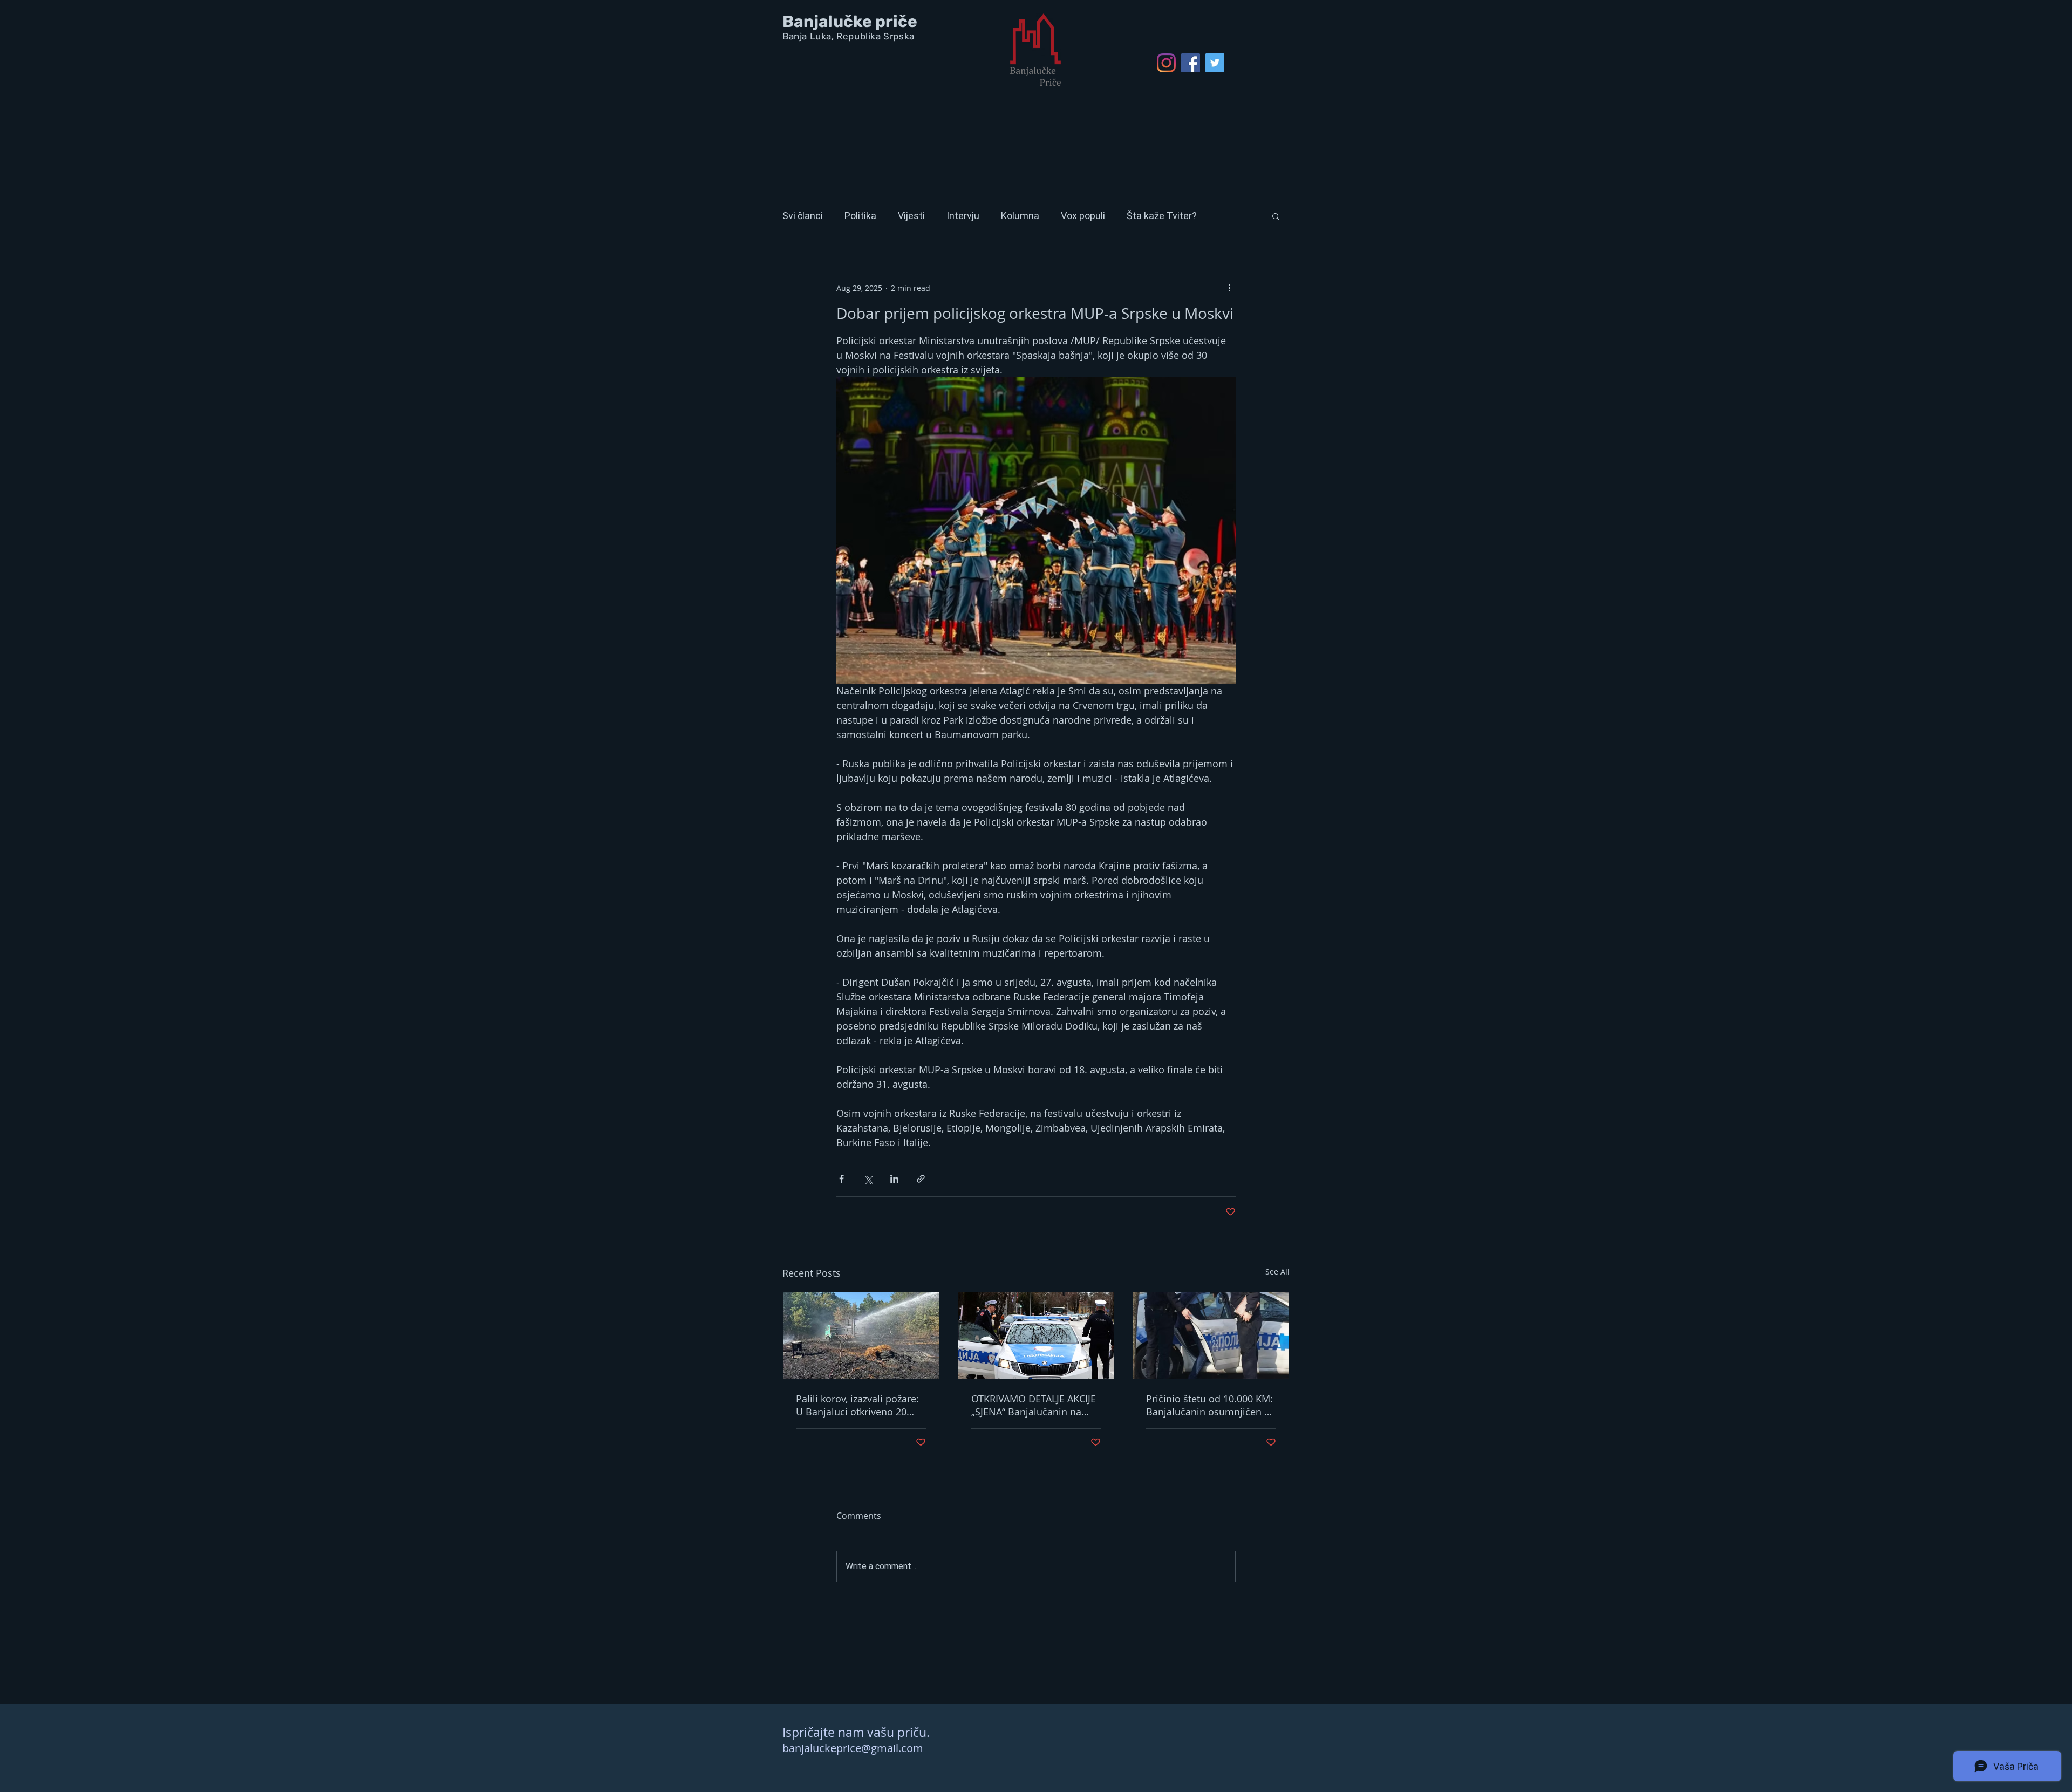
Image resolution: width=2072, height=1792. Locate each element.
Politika (860, 216)
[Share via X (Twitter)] (868, 1179)
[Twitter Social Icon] (1215, 63)
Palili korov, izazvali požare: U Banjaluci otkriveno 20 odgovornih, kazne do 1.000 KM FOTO (858, 1405)
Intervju (963, 216)
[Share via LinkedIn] (894, 1179)
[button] (1276, 216)
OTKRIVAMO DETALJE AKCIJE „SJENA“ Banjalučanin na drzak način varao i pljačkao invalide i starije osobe (1034, 1405)
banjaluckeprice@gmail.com (853, 1748)
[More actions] (1229, 288)
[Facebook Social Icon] (1191, 63)
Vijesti (911, 216)
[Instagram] (1166, 63)
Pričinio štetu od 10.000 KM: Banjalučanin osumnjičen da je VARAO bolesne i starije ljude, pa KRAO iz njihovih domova (1211, 1405)
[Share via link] (921, 1179)
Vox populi (1083, 216)
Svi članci (803, 216)
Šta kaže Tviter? (1162, 216)
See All (1277, 1272)
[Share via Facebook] (841, 1179)
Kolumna (1020, 216)
